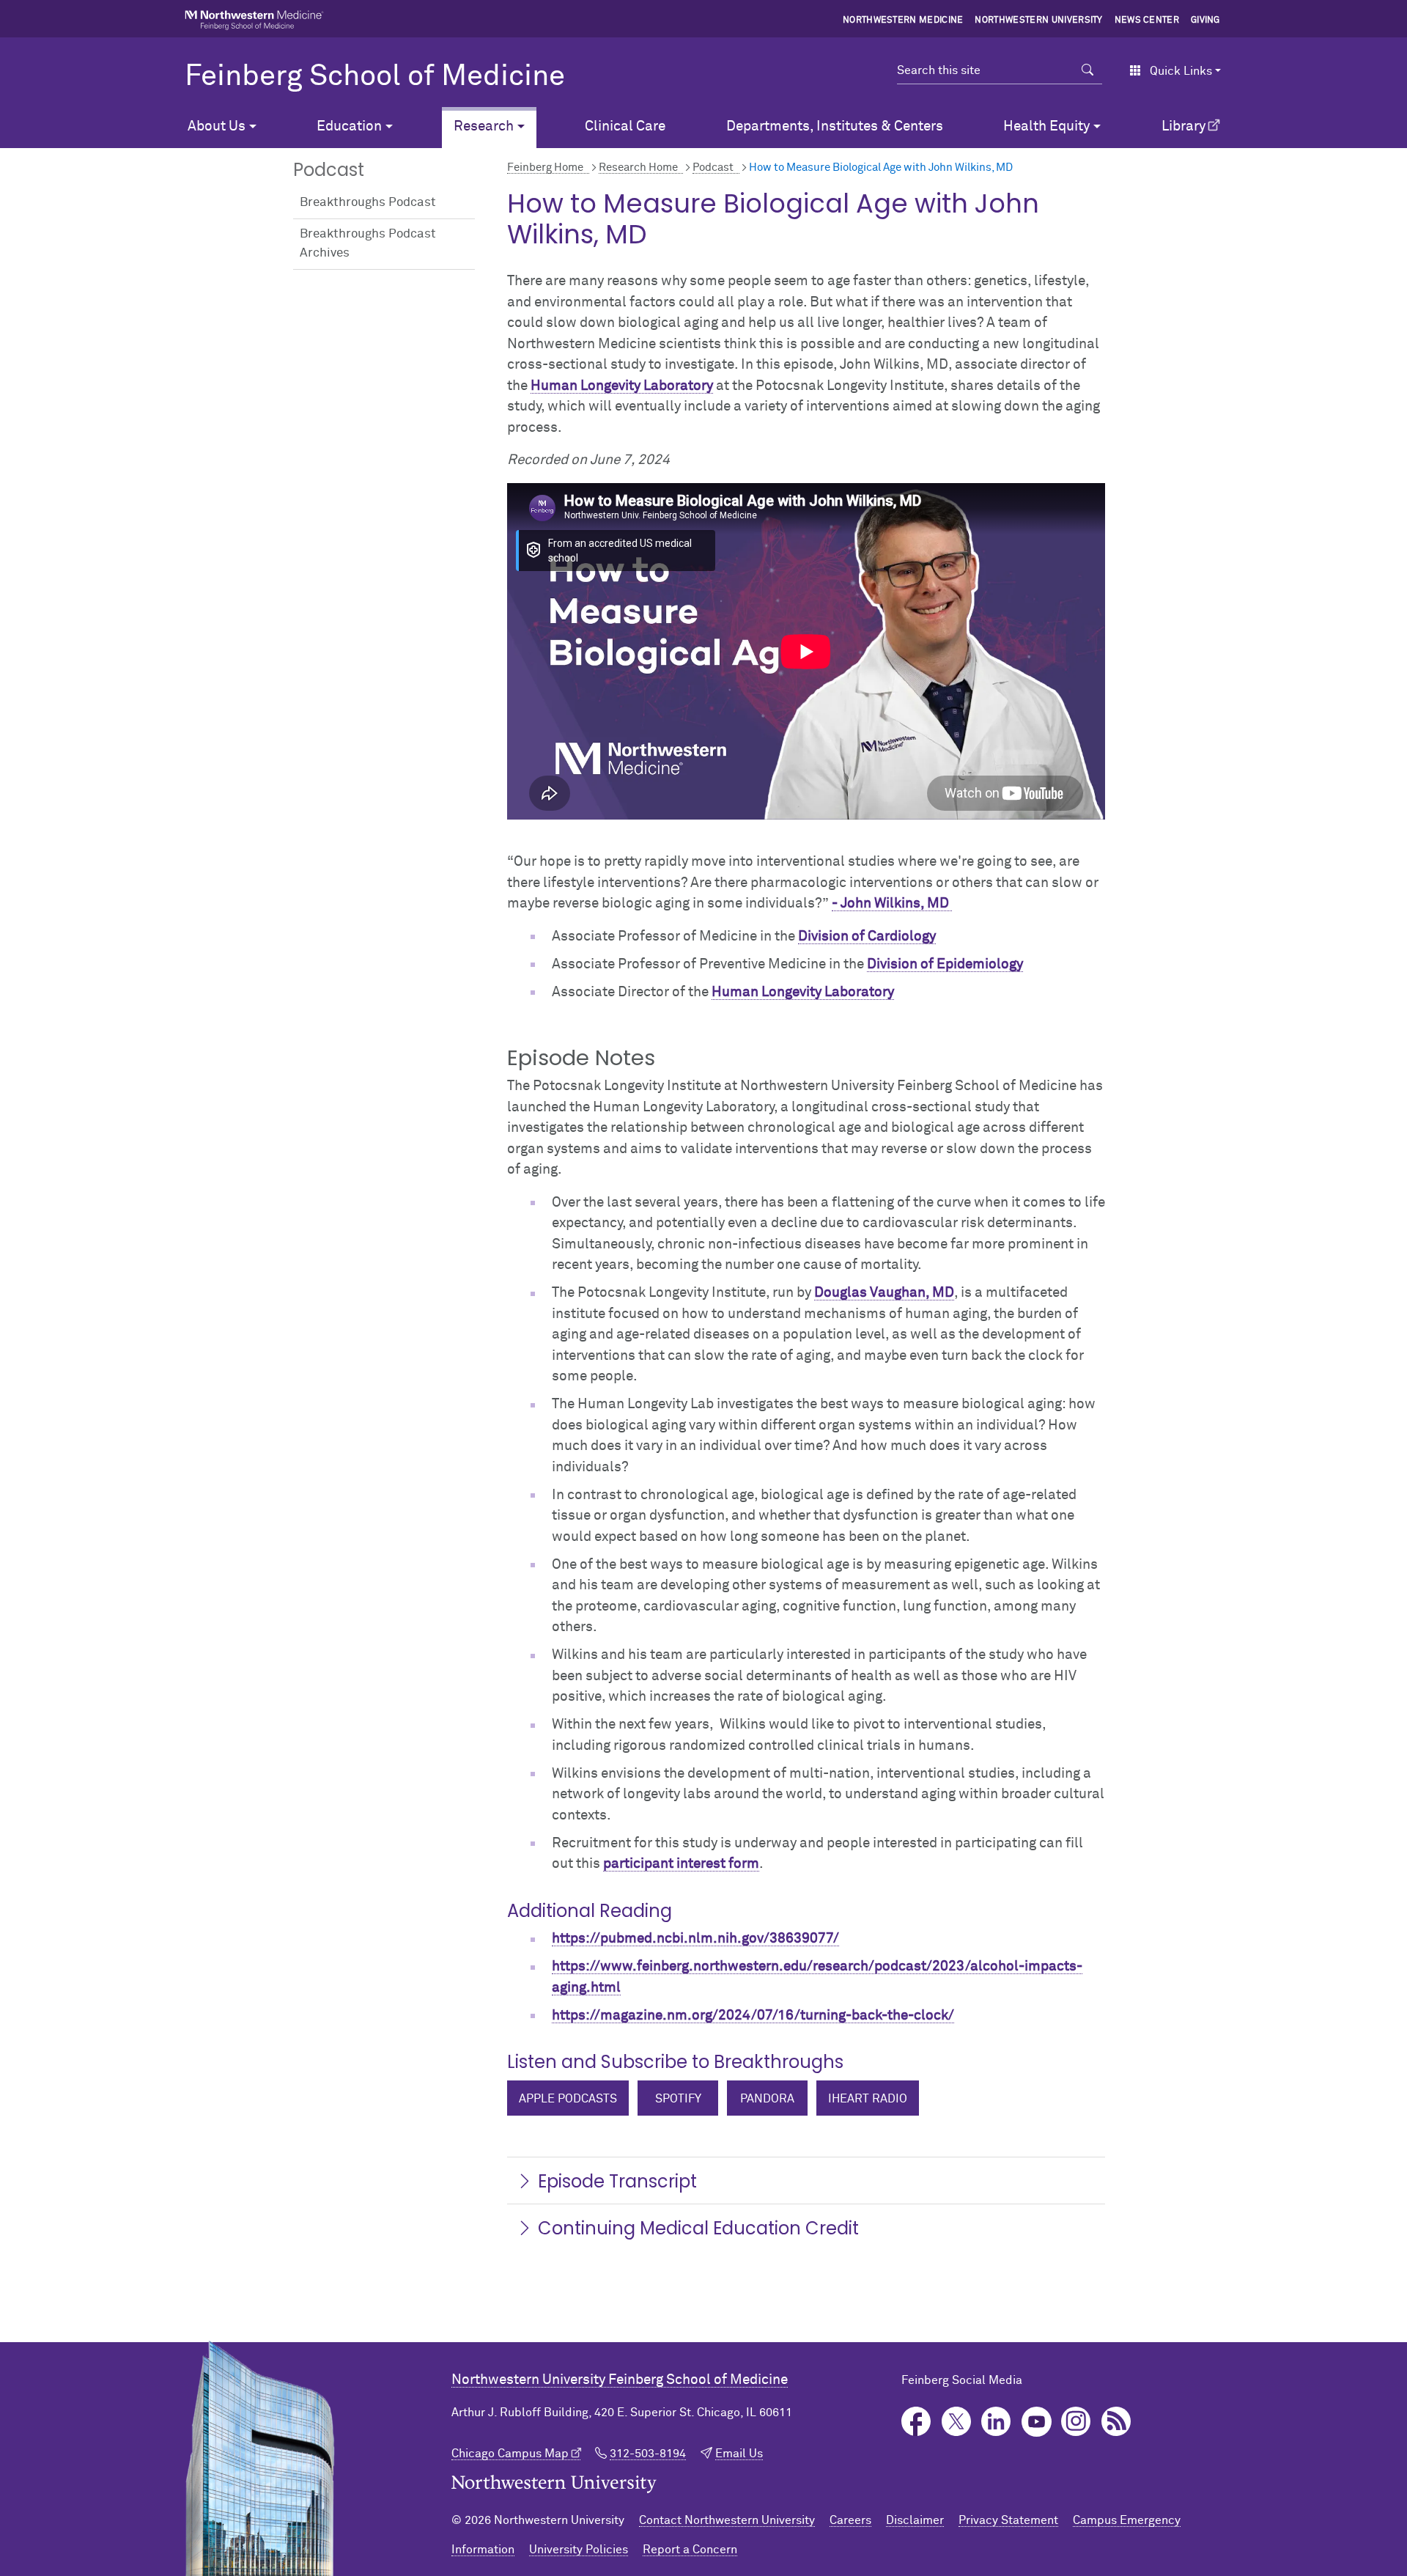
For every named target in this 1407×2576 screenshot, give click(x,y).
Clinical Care (625, 126)
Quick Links (1181, 71)
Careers (850, 2520)
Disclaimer (915, 2520)
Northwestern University (1038, 21)
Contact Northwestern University (727, 2520)
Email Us (739, 2454)
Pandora (767, 2099)
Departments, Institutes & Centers (835, 126)
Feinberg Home (545, 168)
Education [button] (349, 126)
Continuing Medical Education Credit (698, 2228)
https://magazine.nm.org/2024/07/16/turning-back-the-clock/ (753, 2016)
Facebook (916, 2422)
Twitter (957, 2422)
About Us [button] (217, 126)
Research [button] (484, 126)
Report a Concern (690, 2550)
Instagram (1076, 2422)
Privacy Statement (1008, 2520)
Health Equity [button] (1046, 126)
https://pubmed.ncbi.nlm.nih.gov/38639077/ (695, 1939)
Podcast (713, 168)
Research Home (638, 168)
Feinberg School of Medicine (375, 77)
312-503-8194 (648, 2454)
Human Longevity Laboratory (622, 386)
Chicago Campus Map (510, 2454)
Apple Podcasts (568, 2099)
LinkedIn (996, 2422)
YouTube (1037, 2422)
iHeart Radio (868, 2099)
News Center (1147, 21)
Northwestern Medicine (903, 21)
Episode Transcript (617, 2181)
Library (1183, 126)
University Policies (579, 2550)
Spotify (678, 2099)
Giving (1205, 21)
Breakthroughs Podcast (368, 203)
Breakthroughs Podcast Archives (368, 244)
